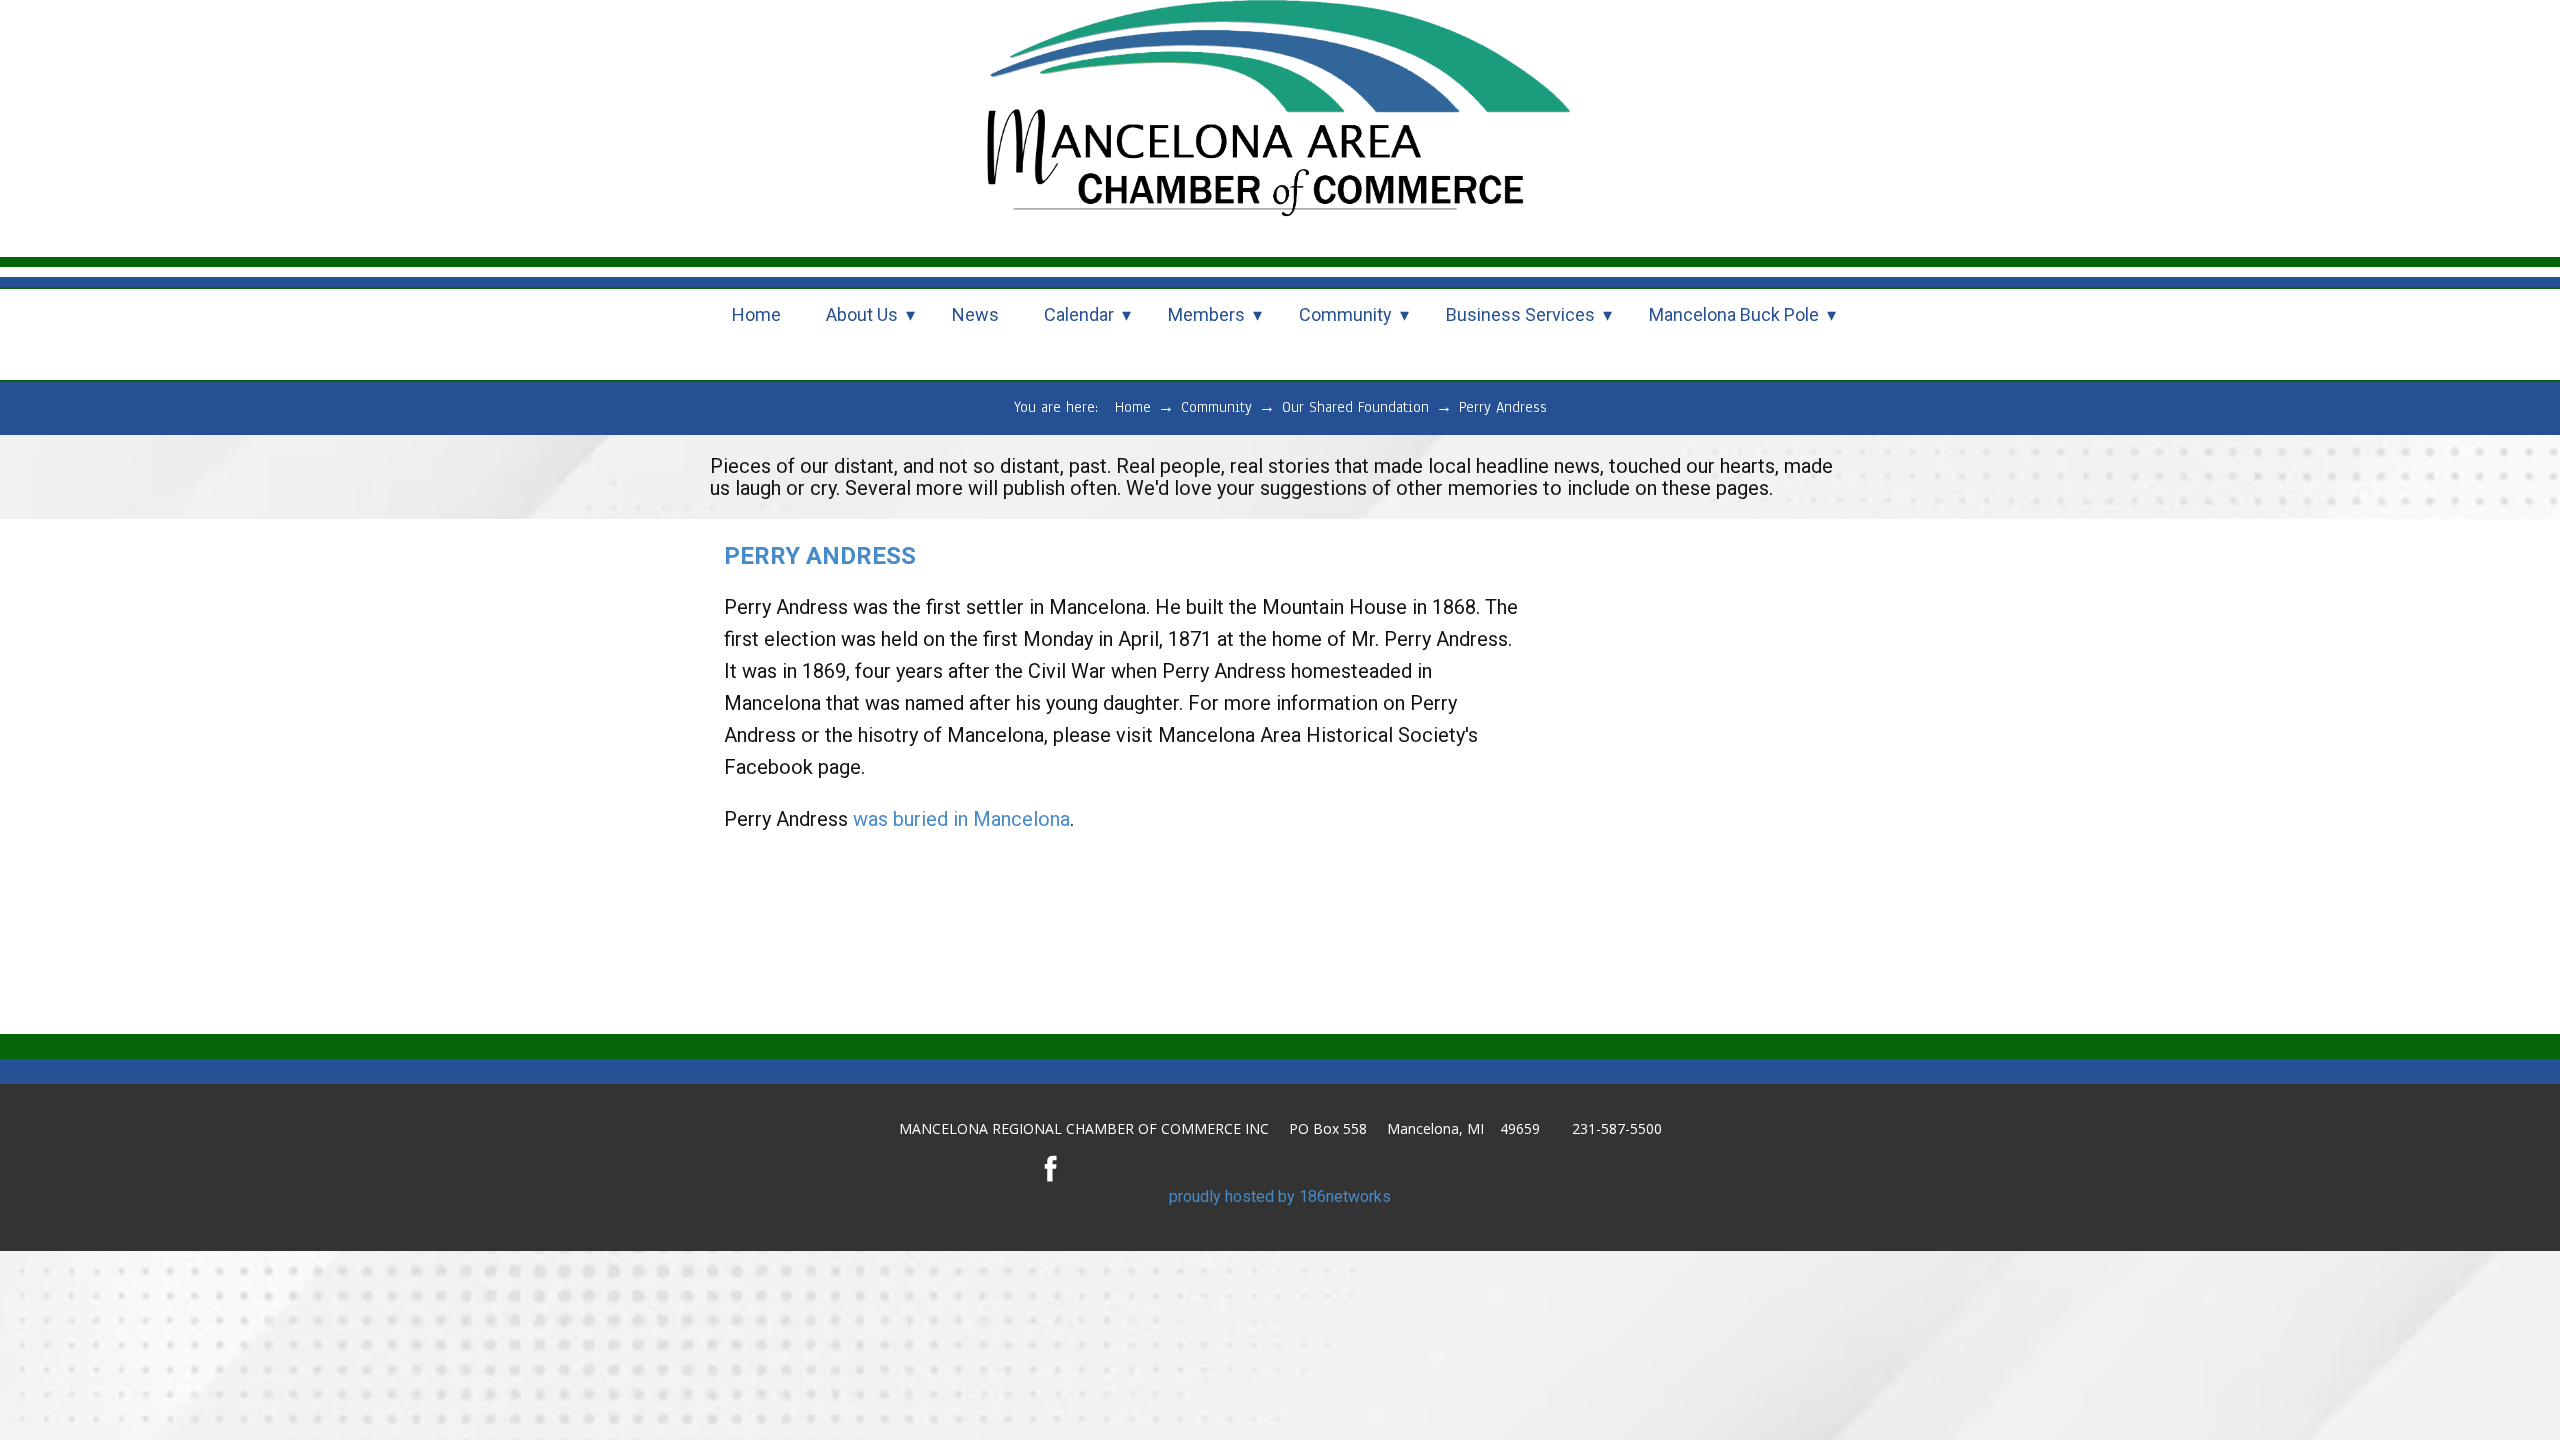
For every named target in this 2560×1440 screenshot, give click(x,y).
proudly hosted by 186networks (1280, 1196)
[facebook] (1051, 1168)
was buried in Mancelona (959, 819)
